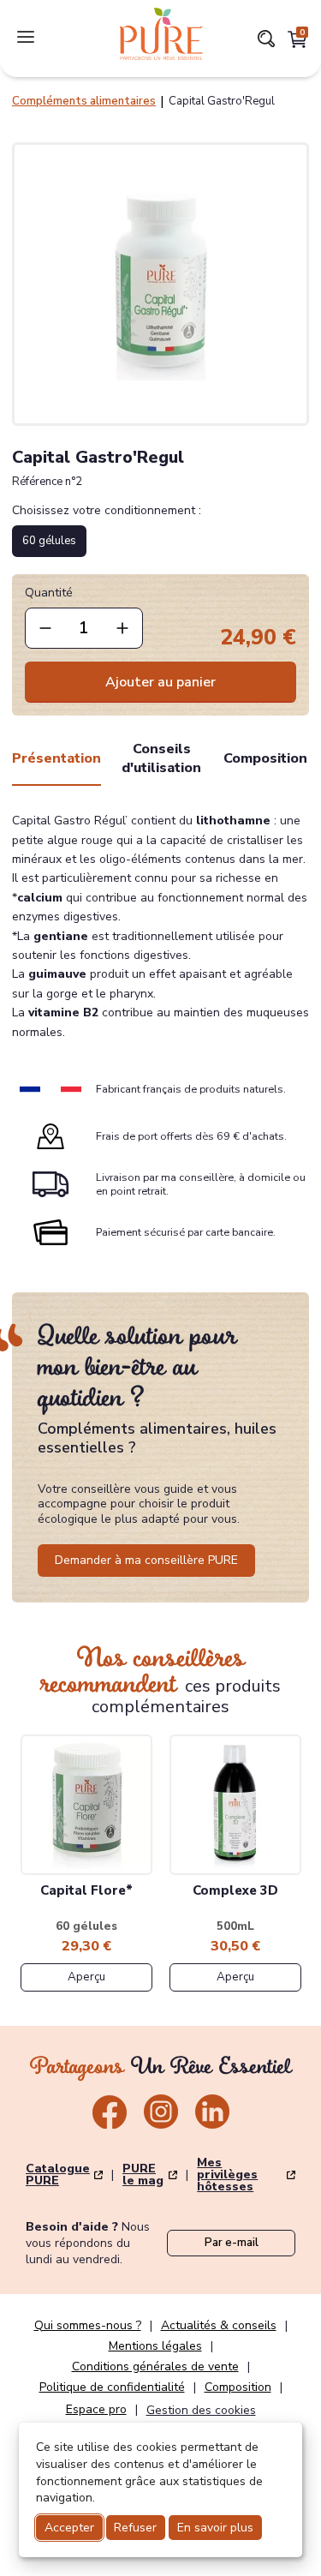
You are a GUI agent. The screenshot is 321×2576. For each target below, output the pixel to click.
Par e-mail (232, 2243)
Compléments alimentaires (84, 101)
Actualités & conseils (219, 2326)
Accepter (69, 2528)
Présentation (56, 758)
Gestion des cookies (201, 2410)
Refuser (135, 2528)
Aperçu (86, 1977)
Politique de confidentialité (112, 2387)
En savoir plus (215, 2528)
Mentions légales (155, 2346)
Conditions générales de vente (155, 2367)
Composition (265, 758)
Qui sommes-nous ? (88, 2326)
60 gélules (49, 541)
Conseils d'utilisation (161, 758)
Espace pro (96, 2410)
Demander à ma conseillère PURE (146, 1560)
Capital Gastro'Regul (222, 101)
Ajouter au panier (160, 682)
